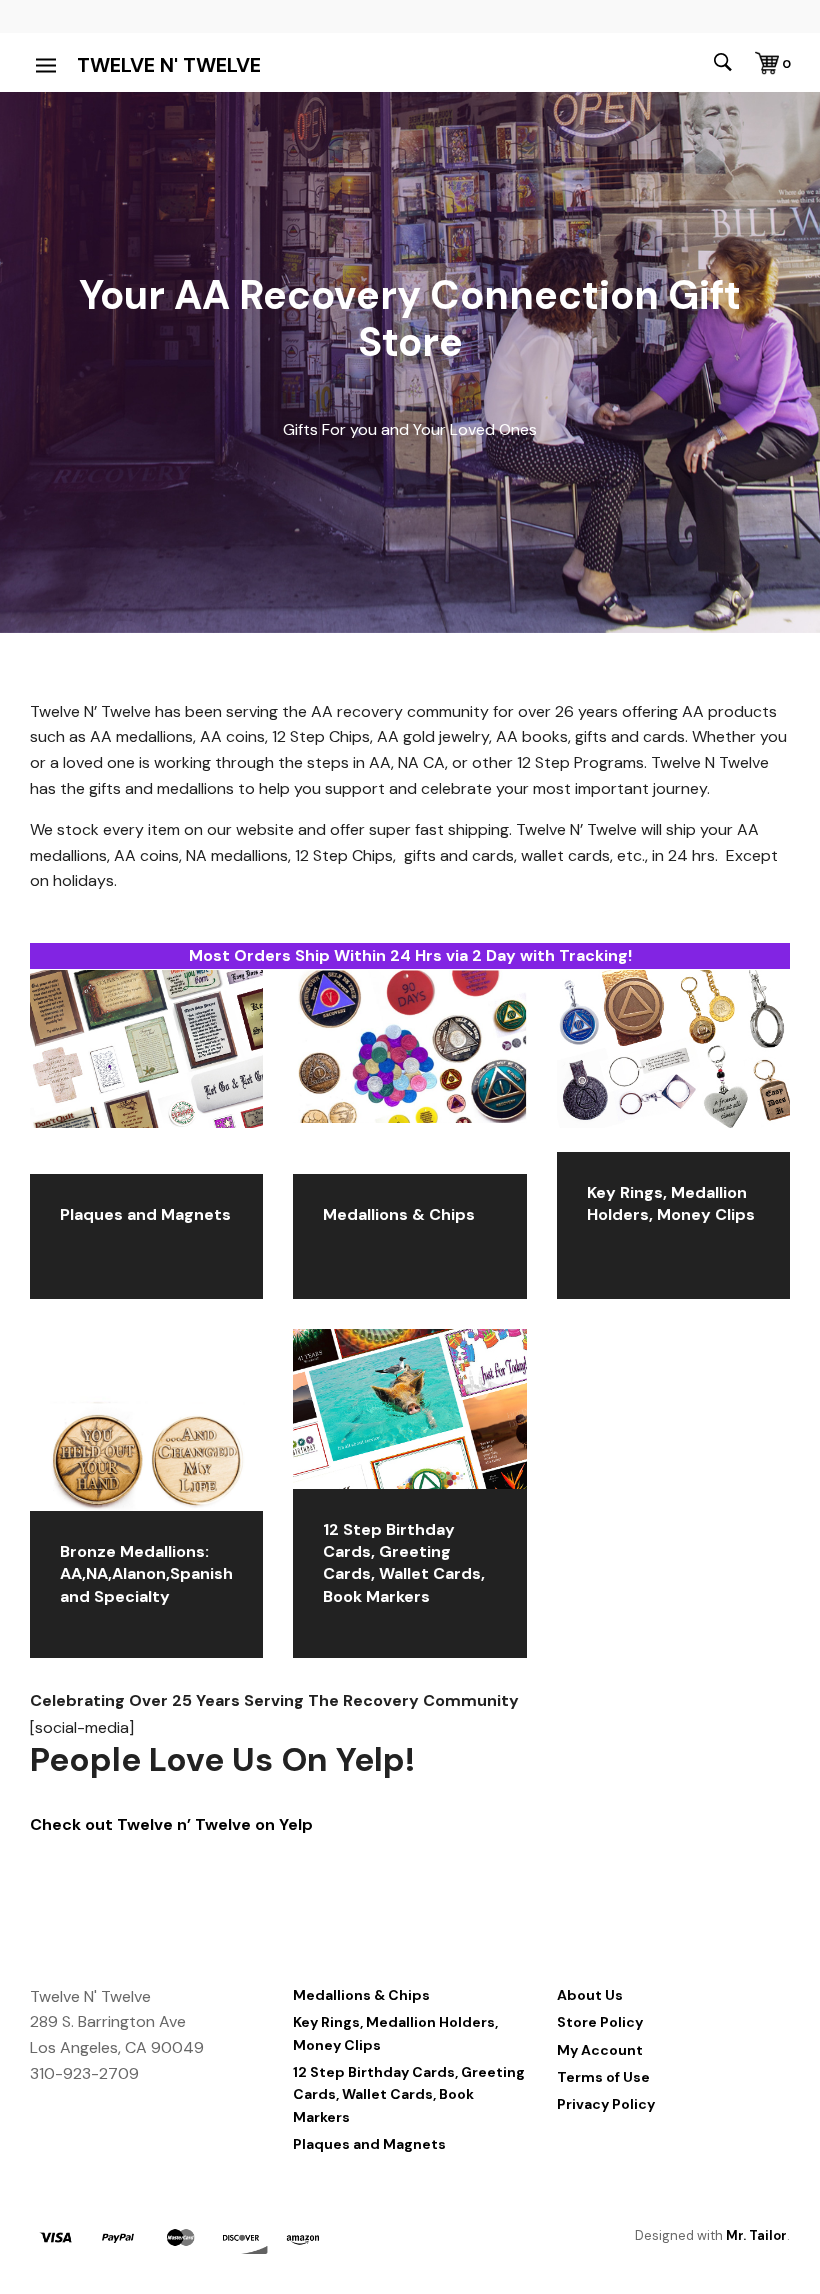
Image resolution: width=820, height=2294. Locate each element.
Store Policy (600, 2022)
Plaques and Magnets (369, 2144)
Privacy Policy (606, 2104)
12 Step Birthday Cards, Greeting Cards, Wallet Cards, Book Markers (409, 2094)
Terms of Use (603, 2077)
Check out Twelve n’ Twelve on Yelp (171, 1824)
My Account (600, 2050)
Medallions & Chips (361, 1995)
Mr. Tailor (756, 2235)
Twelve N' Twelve (169, 65)
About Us (590, 1995)
